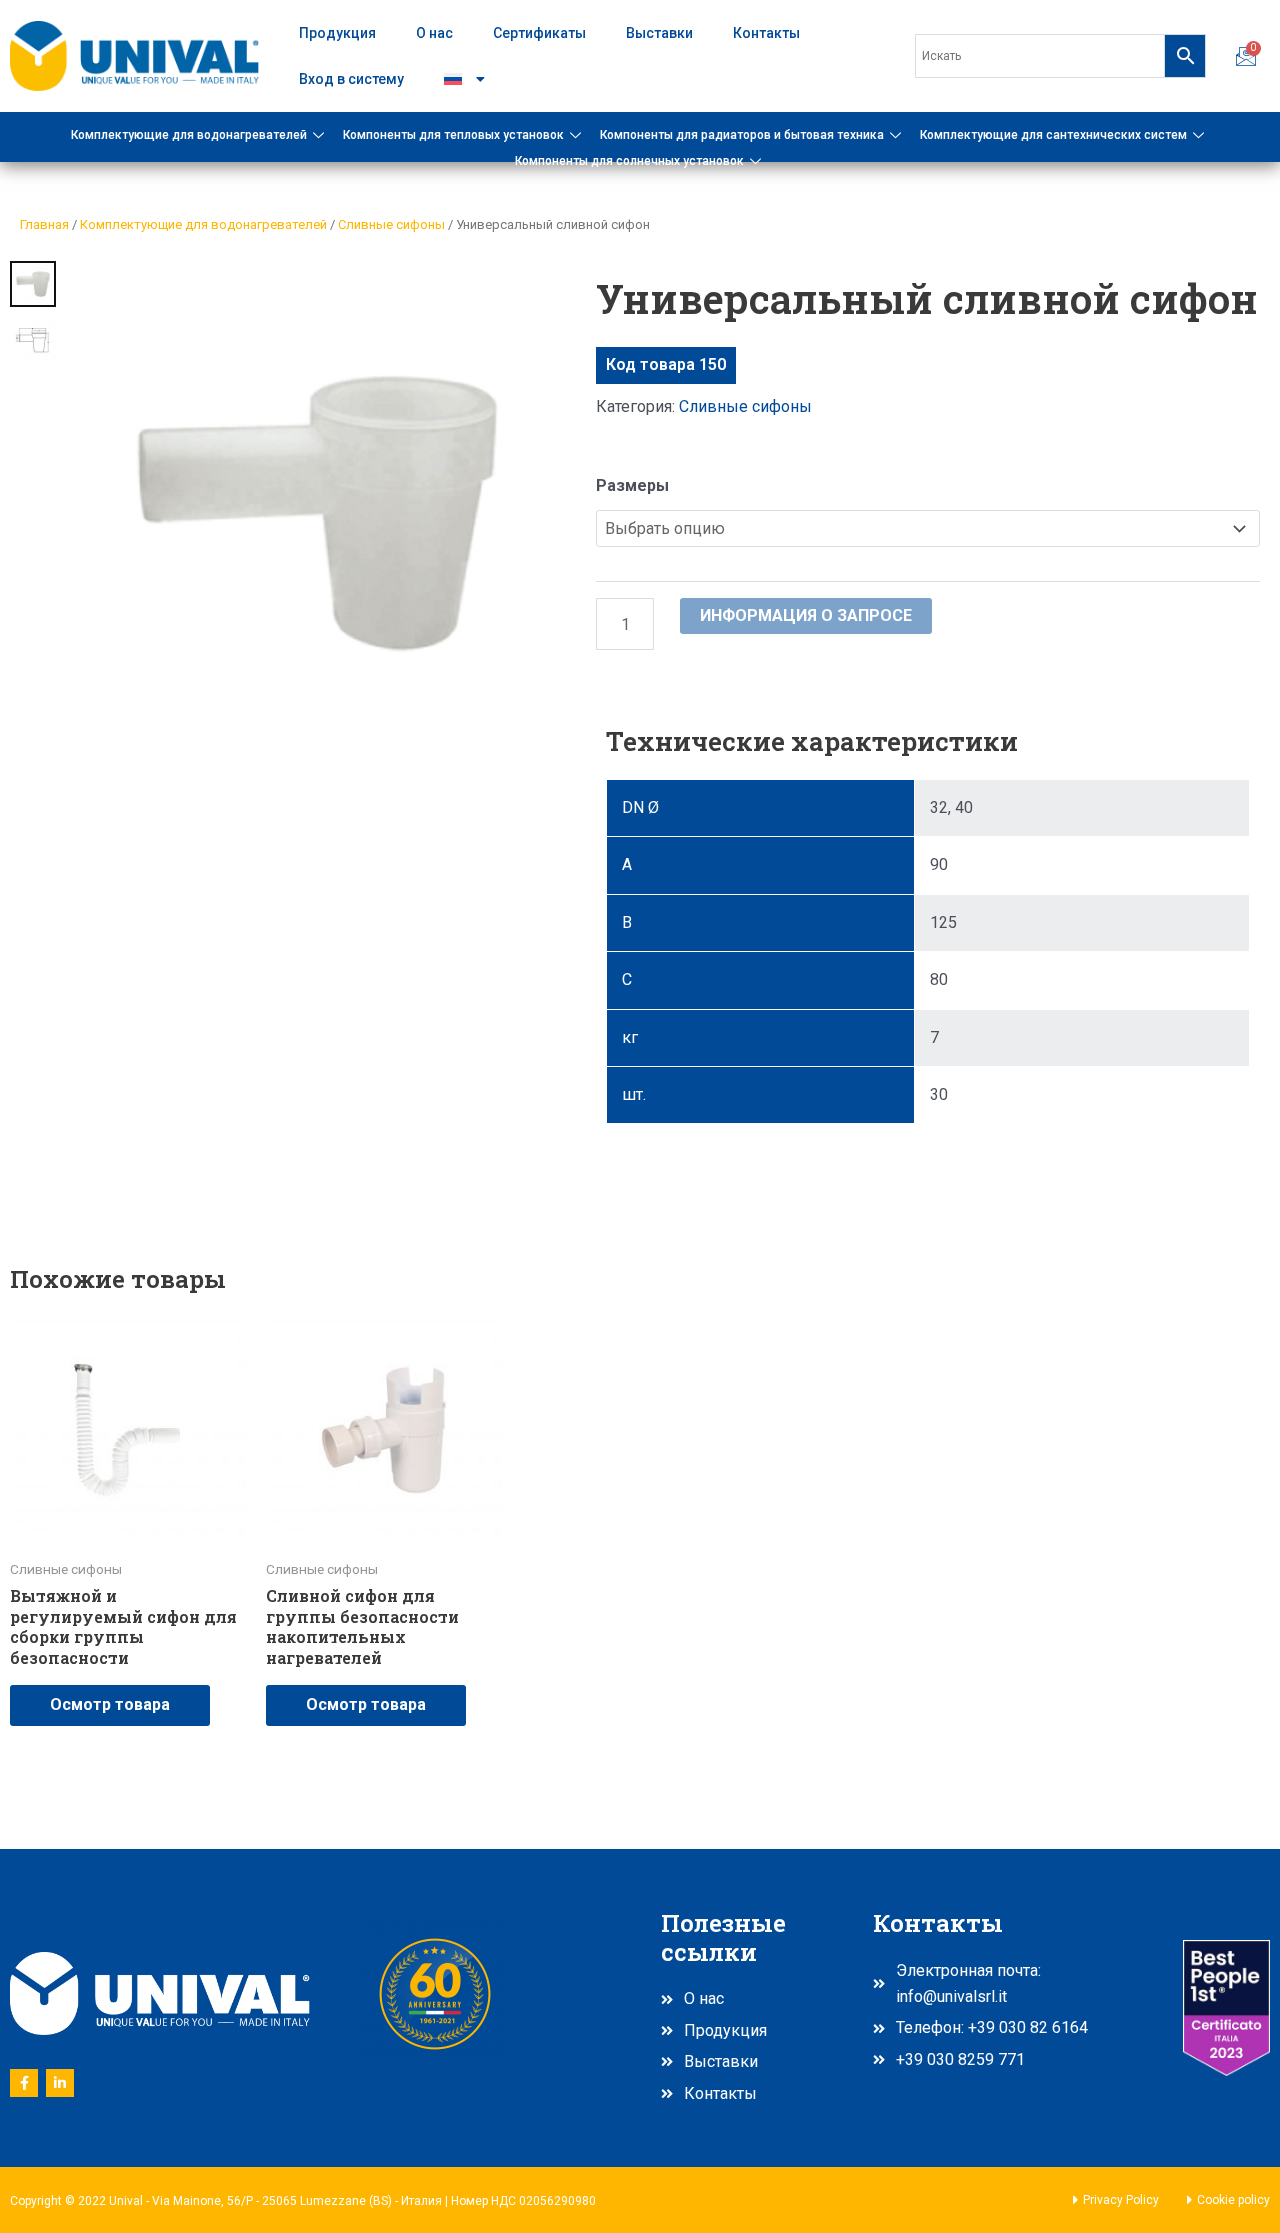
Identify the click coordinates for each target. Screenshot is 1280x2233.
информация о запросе (806, 615)
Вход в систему (351, 79)
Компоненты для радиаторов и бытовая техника (742, 135)
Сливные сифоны (391, 224)
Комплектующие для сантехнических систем (1053, 135)
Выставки (659, 33)
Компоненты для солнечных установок (629, 161)
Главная (44, 224)
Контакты (766, 33)
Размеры (632, 485)
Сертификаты (539, 33)
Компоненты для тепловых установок (453, 135)
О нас (434, 33)
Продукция (337, 33)
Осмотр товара (110, 1704)
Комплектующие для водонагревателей (189, 135)
